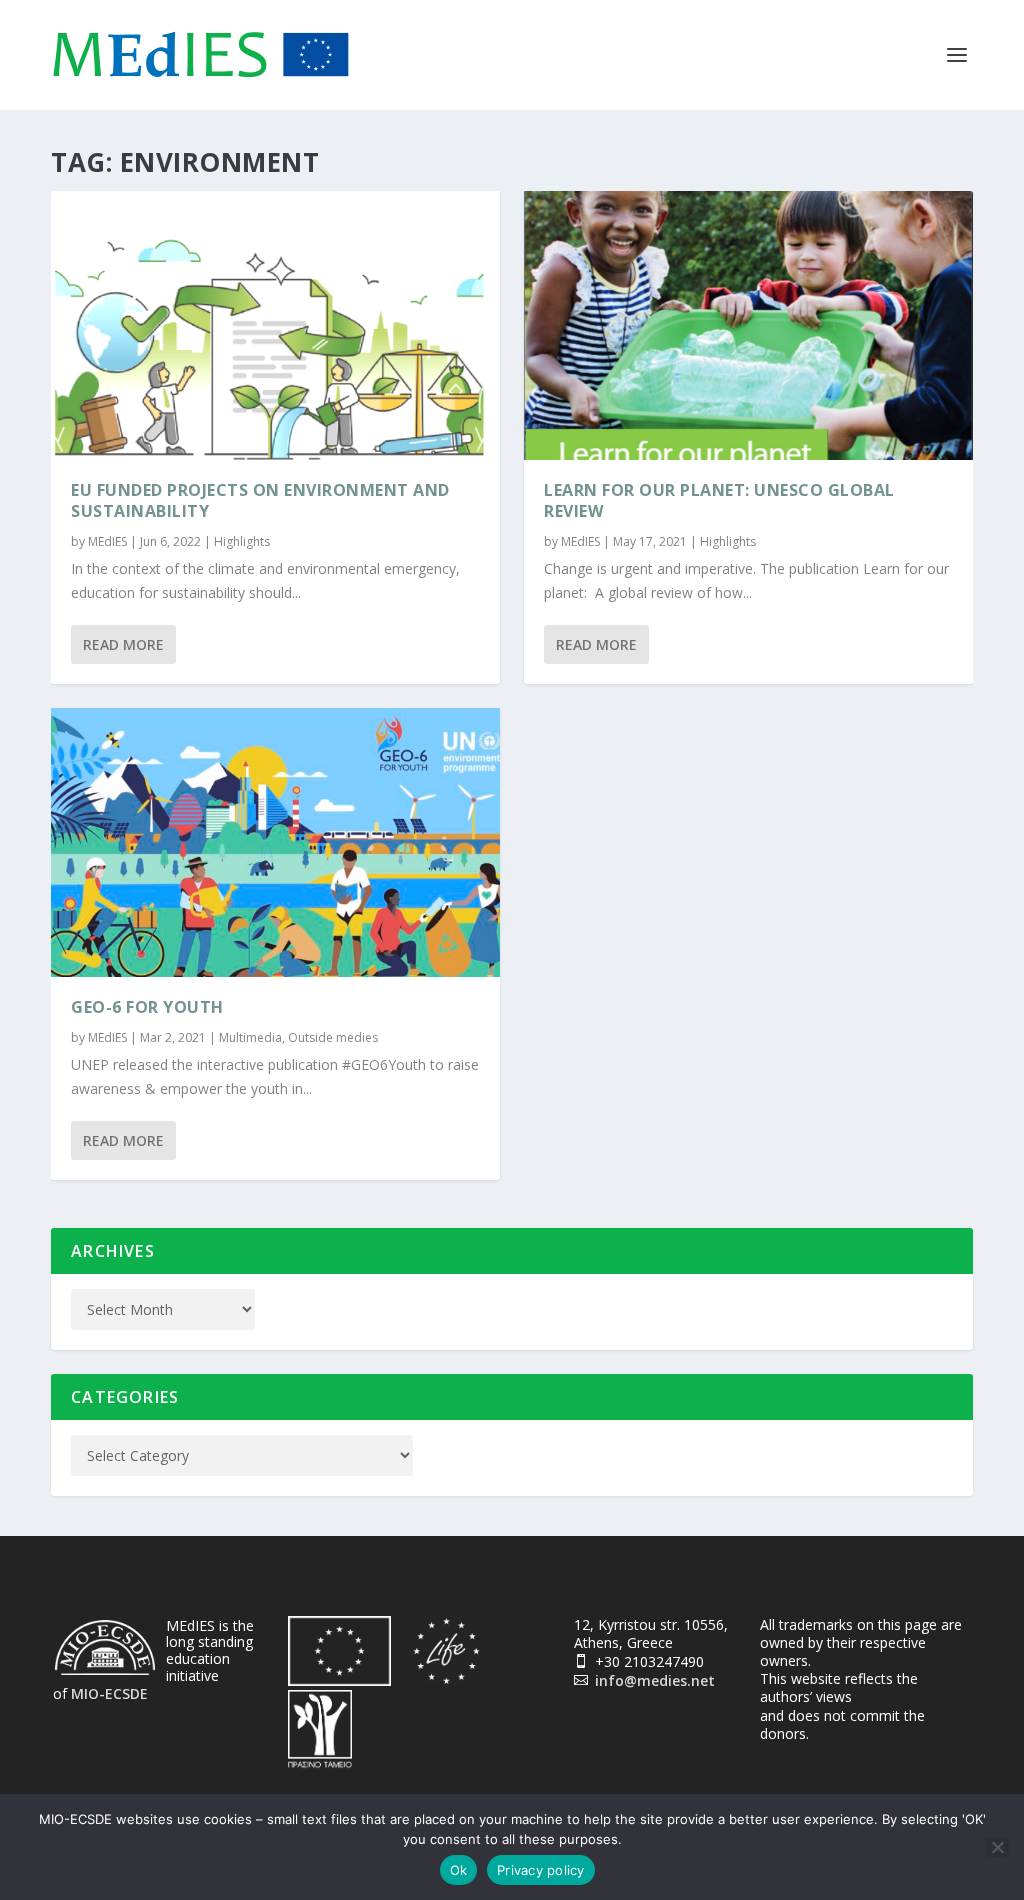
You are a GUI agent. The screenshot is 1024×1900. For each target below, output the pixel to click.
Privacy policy (541, 1870)
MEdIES (107, 541)
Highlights (242, 541)
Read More (123, 644)
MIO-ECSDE (109, 1693)
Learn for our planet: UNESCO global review (719, 500)
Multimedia (250, 1037)
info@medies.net (655, 1680)
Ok (459, 1870)
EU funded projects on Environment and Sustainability (260, 500)
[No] (997, 1847)
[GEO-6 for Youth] (275, 842)
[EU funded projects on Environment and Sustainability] (275, 325)
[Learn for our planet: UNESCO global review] (748, 325)
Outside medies (333, 1037)
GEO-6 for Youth (147, 1007)
